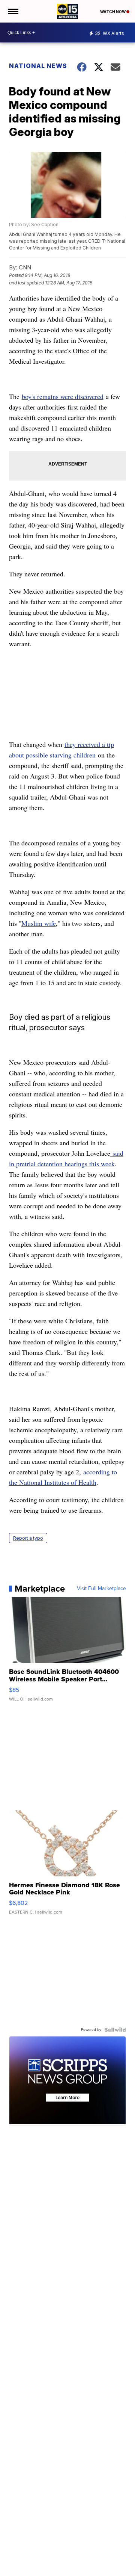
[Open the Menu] (13, 11)
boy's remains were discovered (63, 396)
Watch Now (113, 12)
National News (38, 66)
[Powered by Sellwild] (115, 2030)
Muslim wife (39, 923)
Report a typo (28, 1538)
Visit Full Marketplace (101, 1589)
